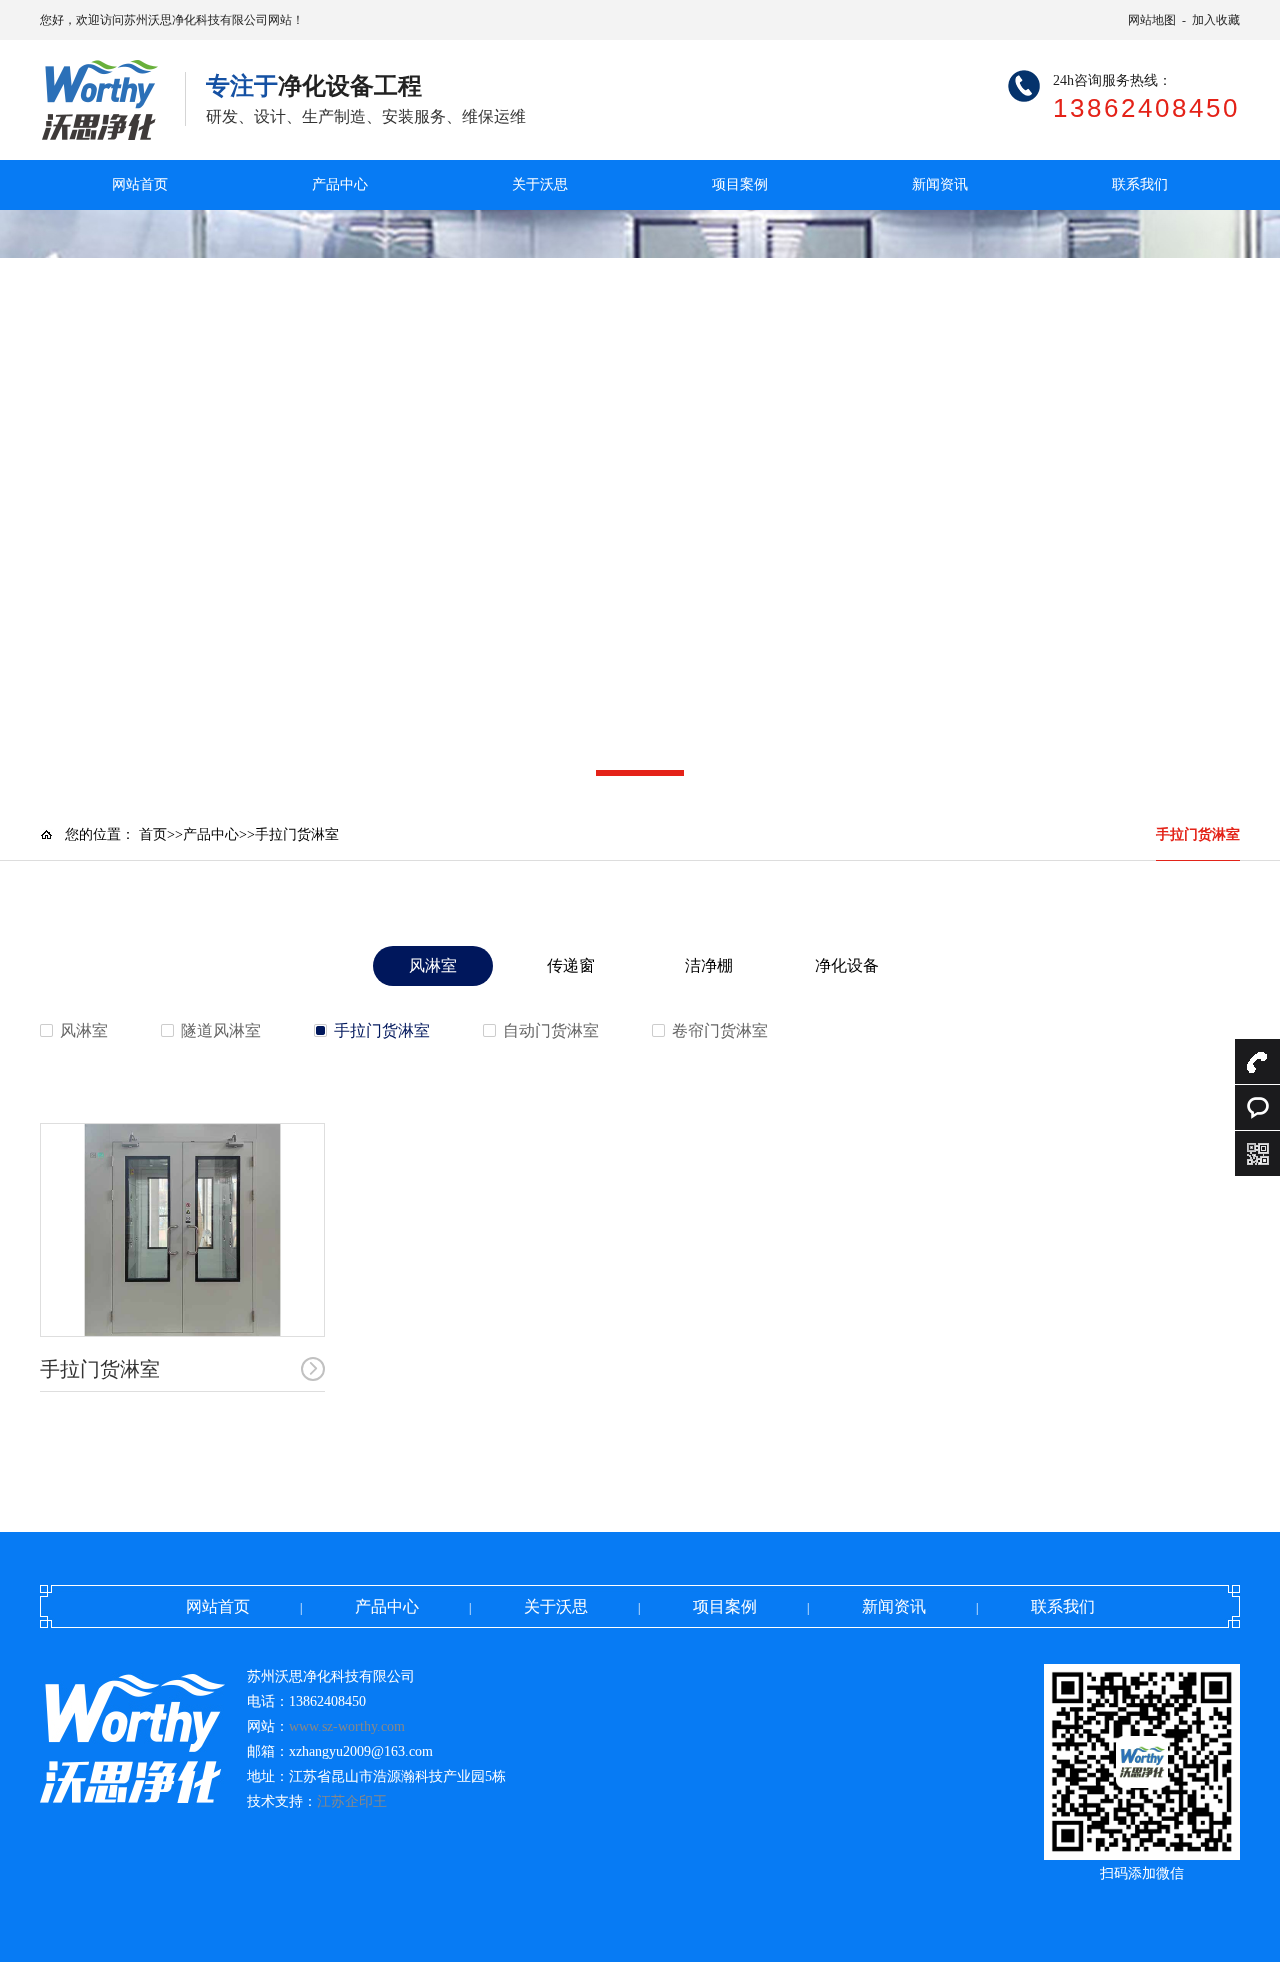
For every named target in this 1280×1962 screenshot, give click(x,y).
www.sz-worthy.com (347, 1726)
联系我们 (1140, 184)
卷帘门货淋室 (720, 1030)
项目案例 (740, 184)
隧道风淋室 (221, 1030)
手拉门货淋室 (1198, 834)
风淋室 (433, 965)
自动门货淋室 (551, 1030)
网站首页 (140, 184)
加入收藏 (1216, 20)
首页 (153, 834)
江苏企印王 (352, 1801)
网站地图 (1152, 20)
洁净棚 (709, 965)
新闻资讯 (940, 184)
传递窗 (571, 965)
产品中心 (340, 184)
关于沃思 (540, 184)
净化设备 (847, 965)
